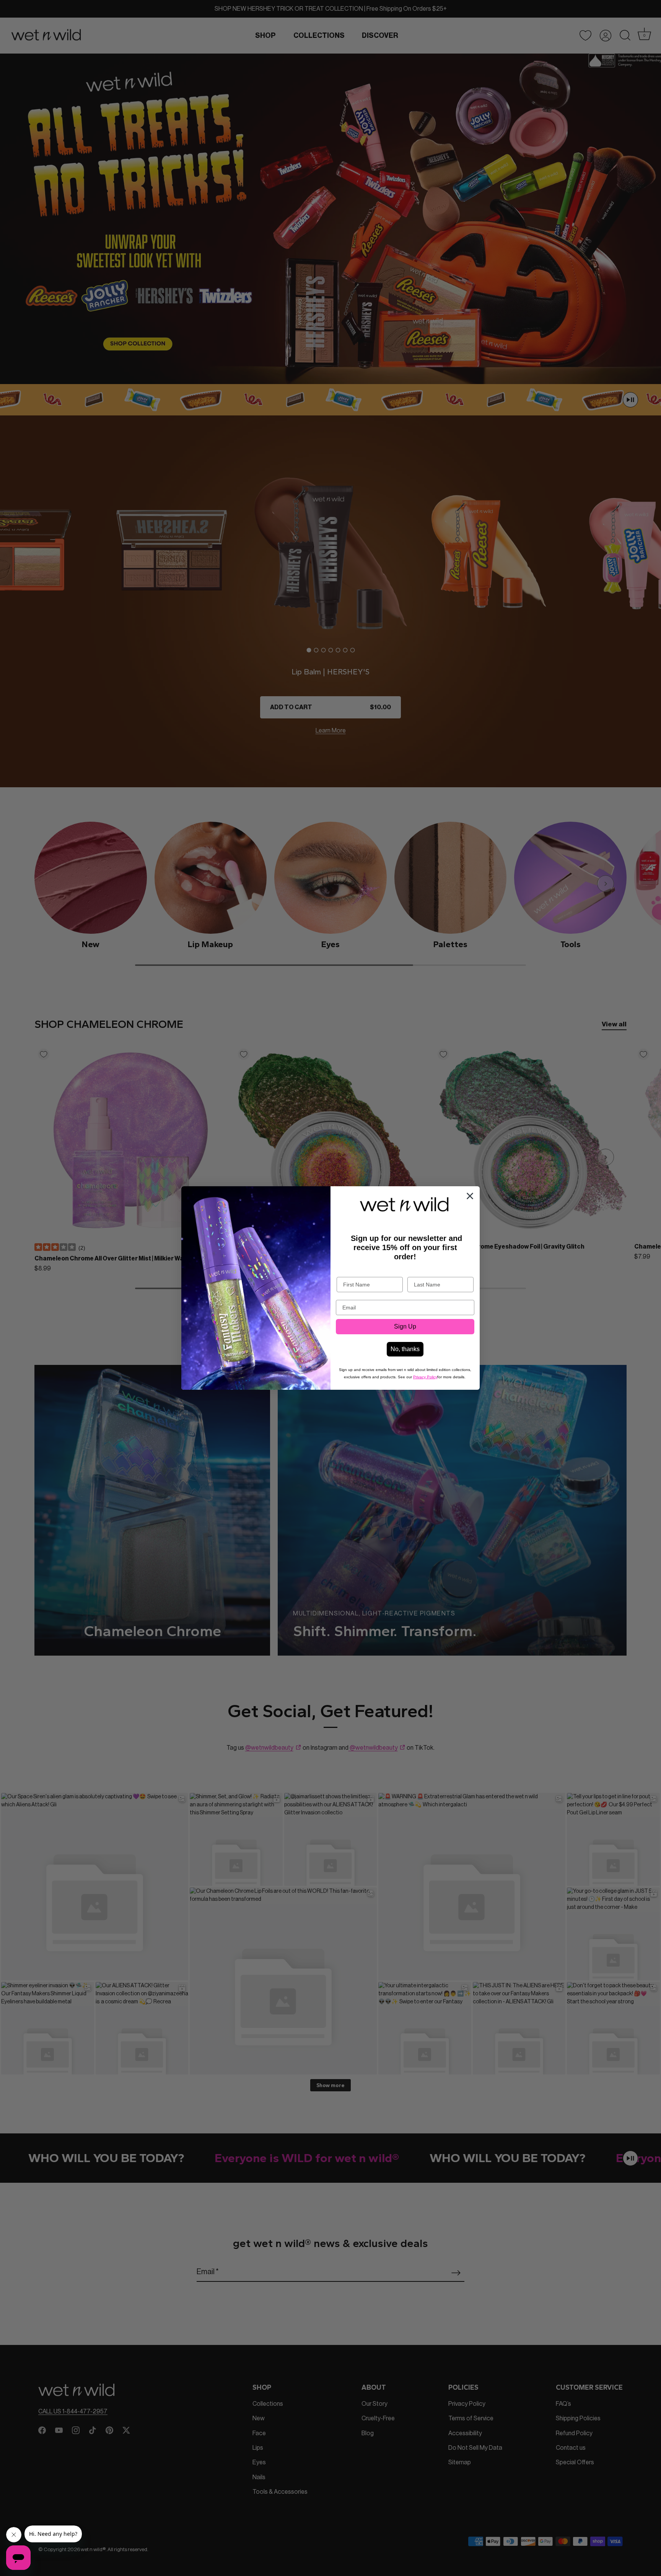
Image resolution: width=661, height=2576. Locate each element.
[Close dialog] (470, 1196)
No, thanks (405, 1349)
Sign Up (405, 1326)
